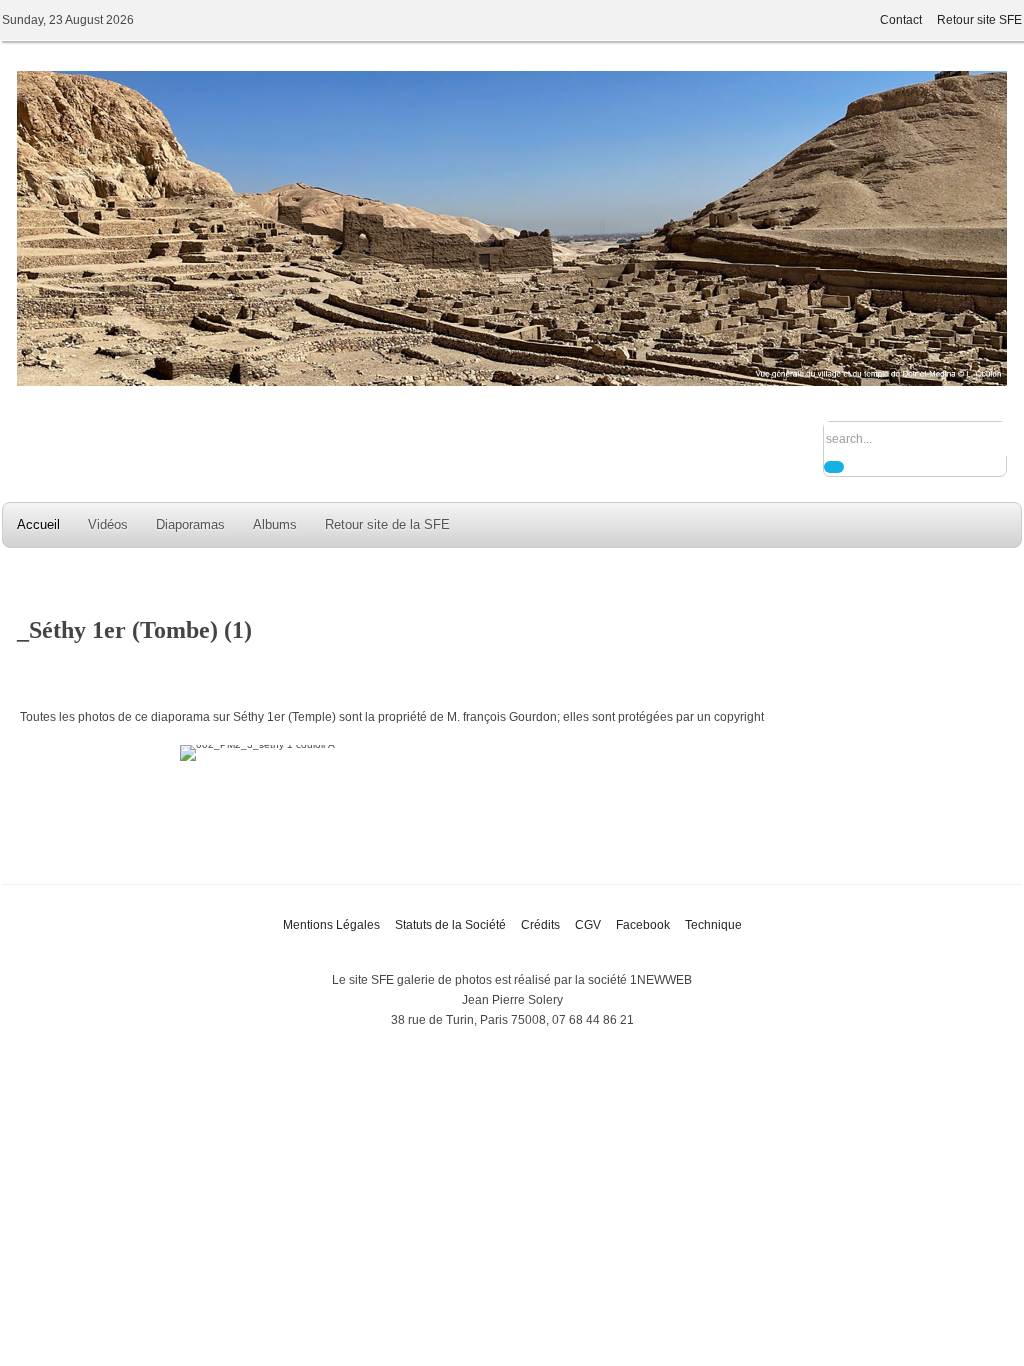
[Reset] (834, 467)
